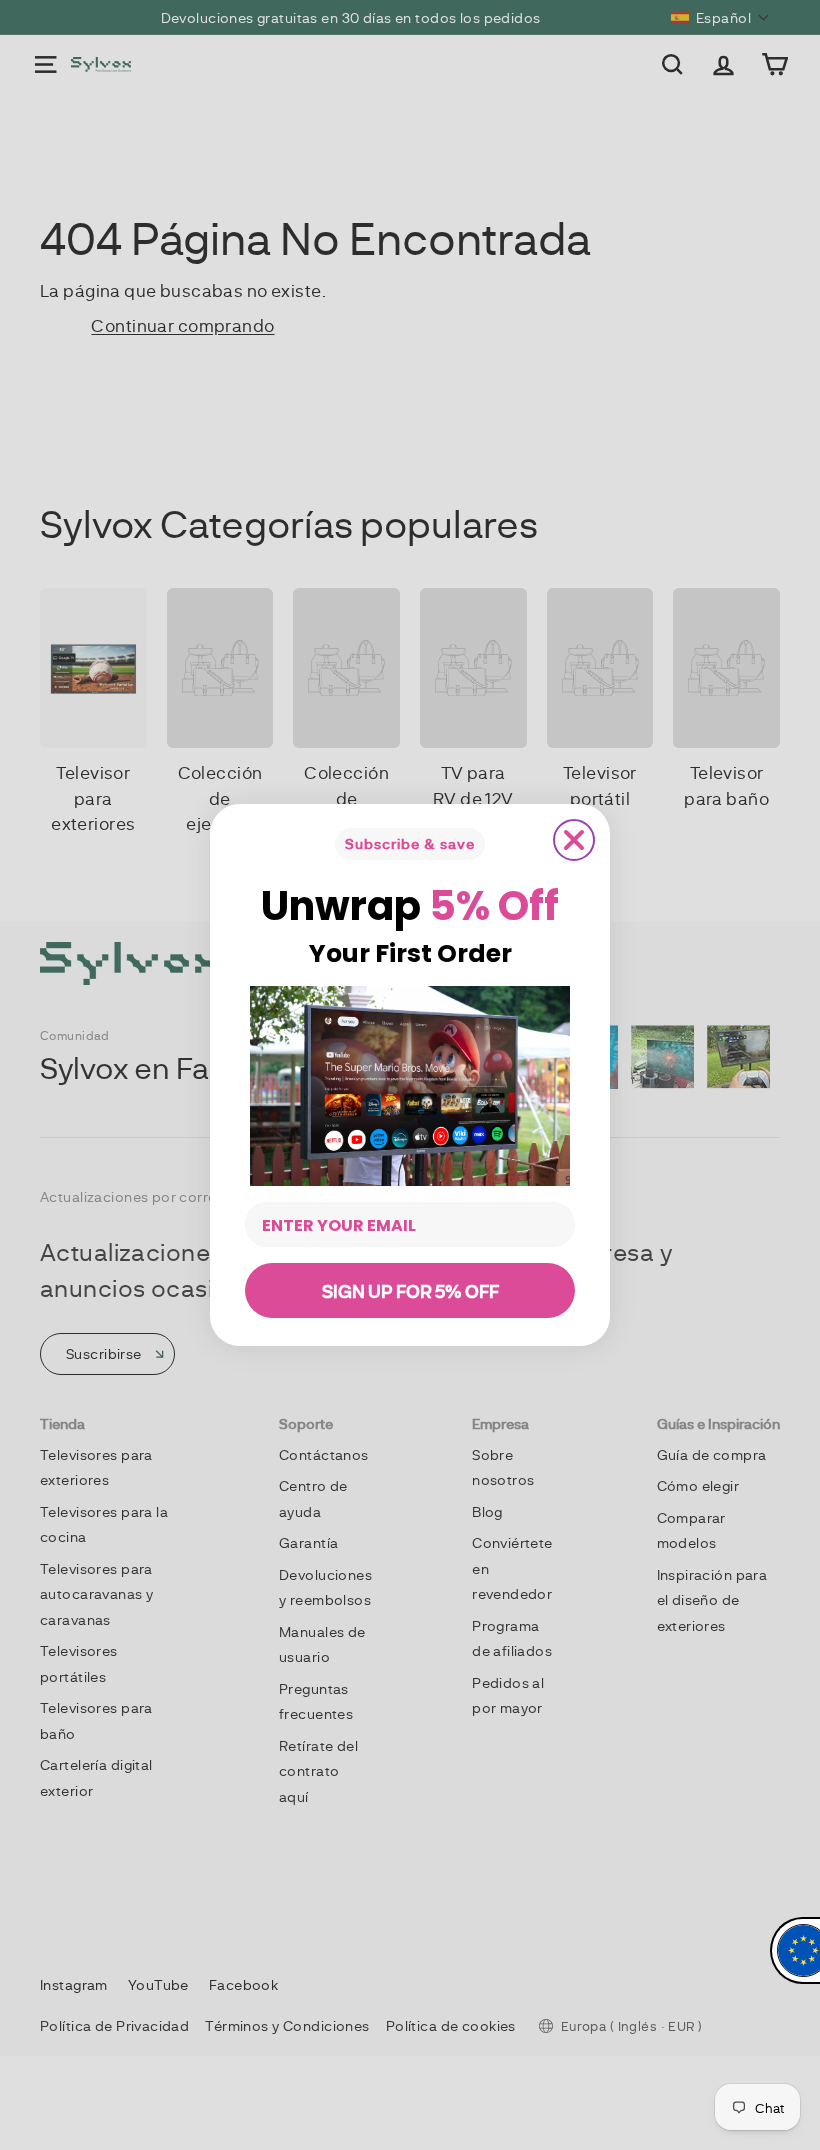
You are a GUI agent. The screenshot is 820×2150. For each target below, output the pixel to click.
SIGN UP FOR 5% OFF (410, 1291)
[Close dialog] (574, 840)
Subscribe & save (410, 843)
